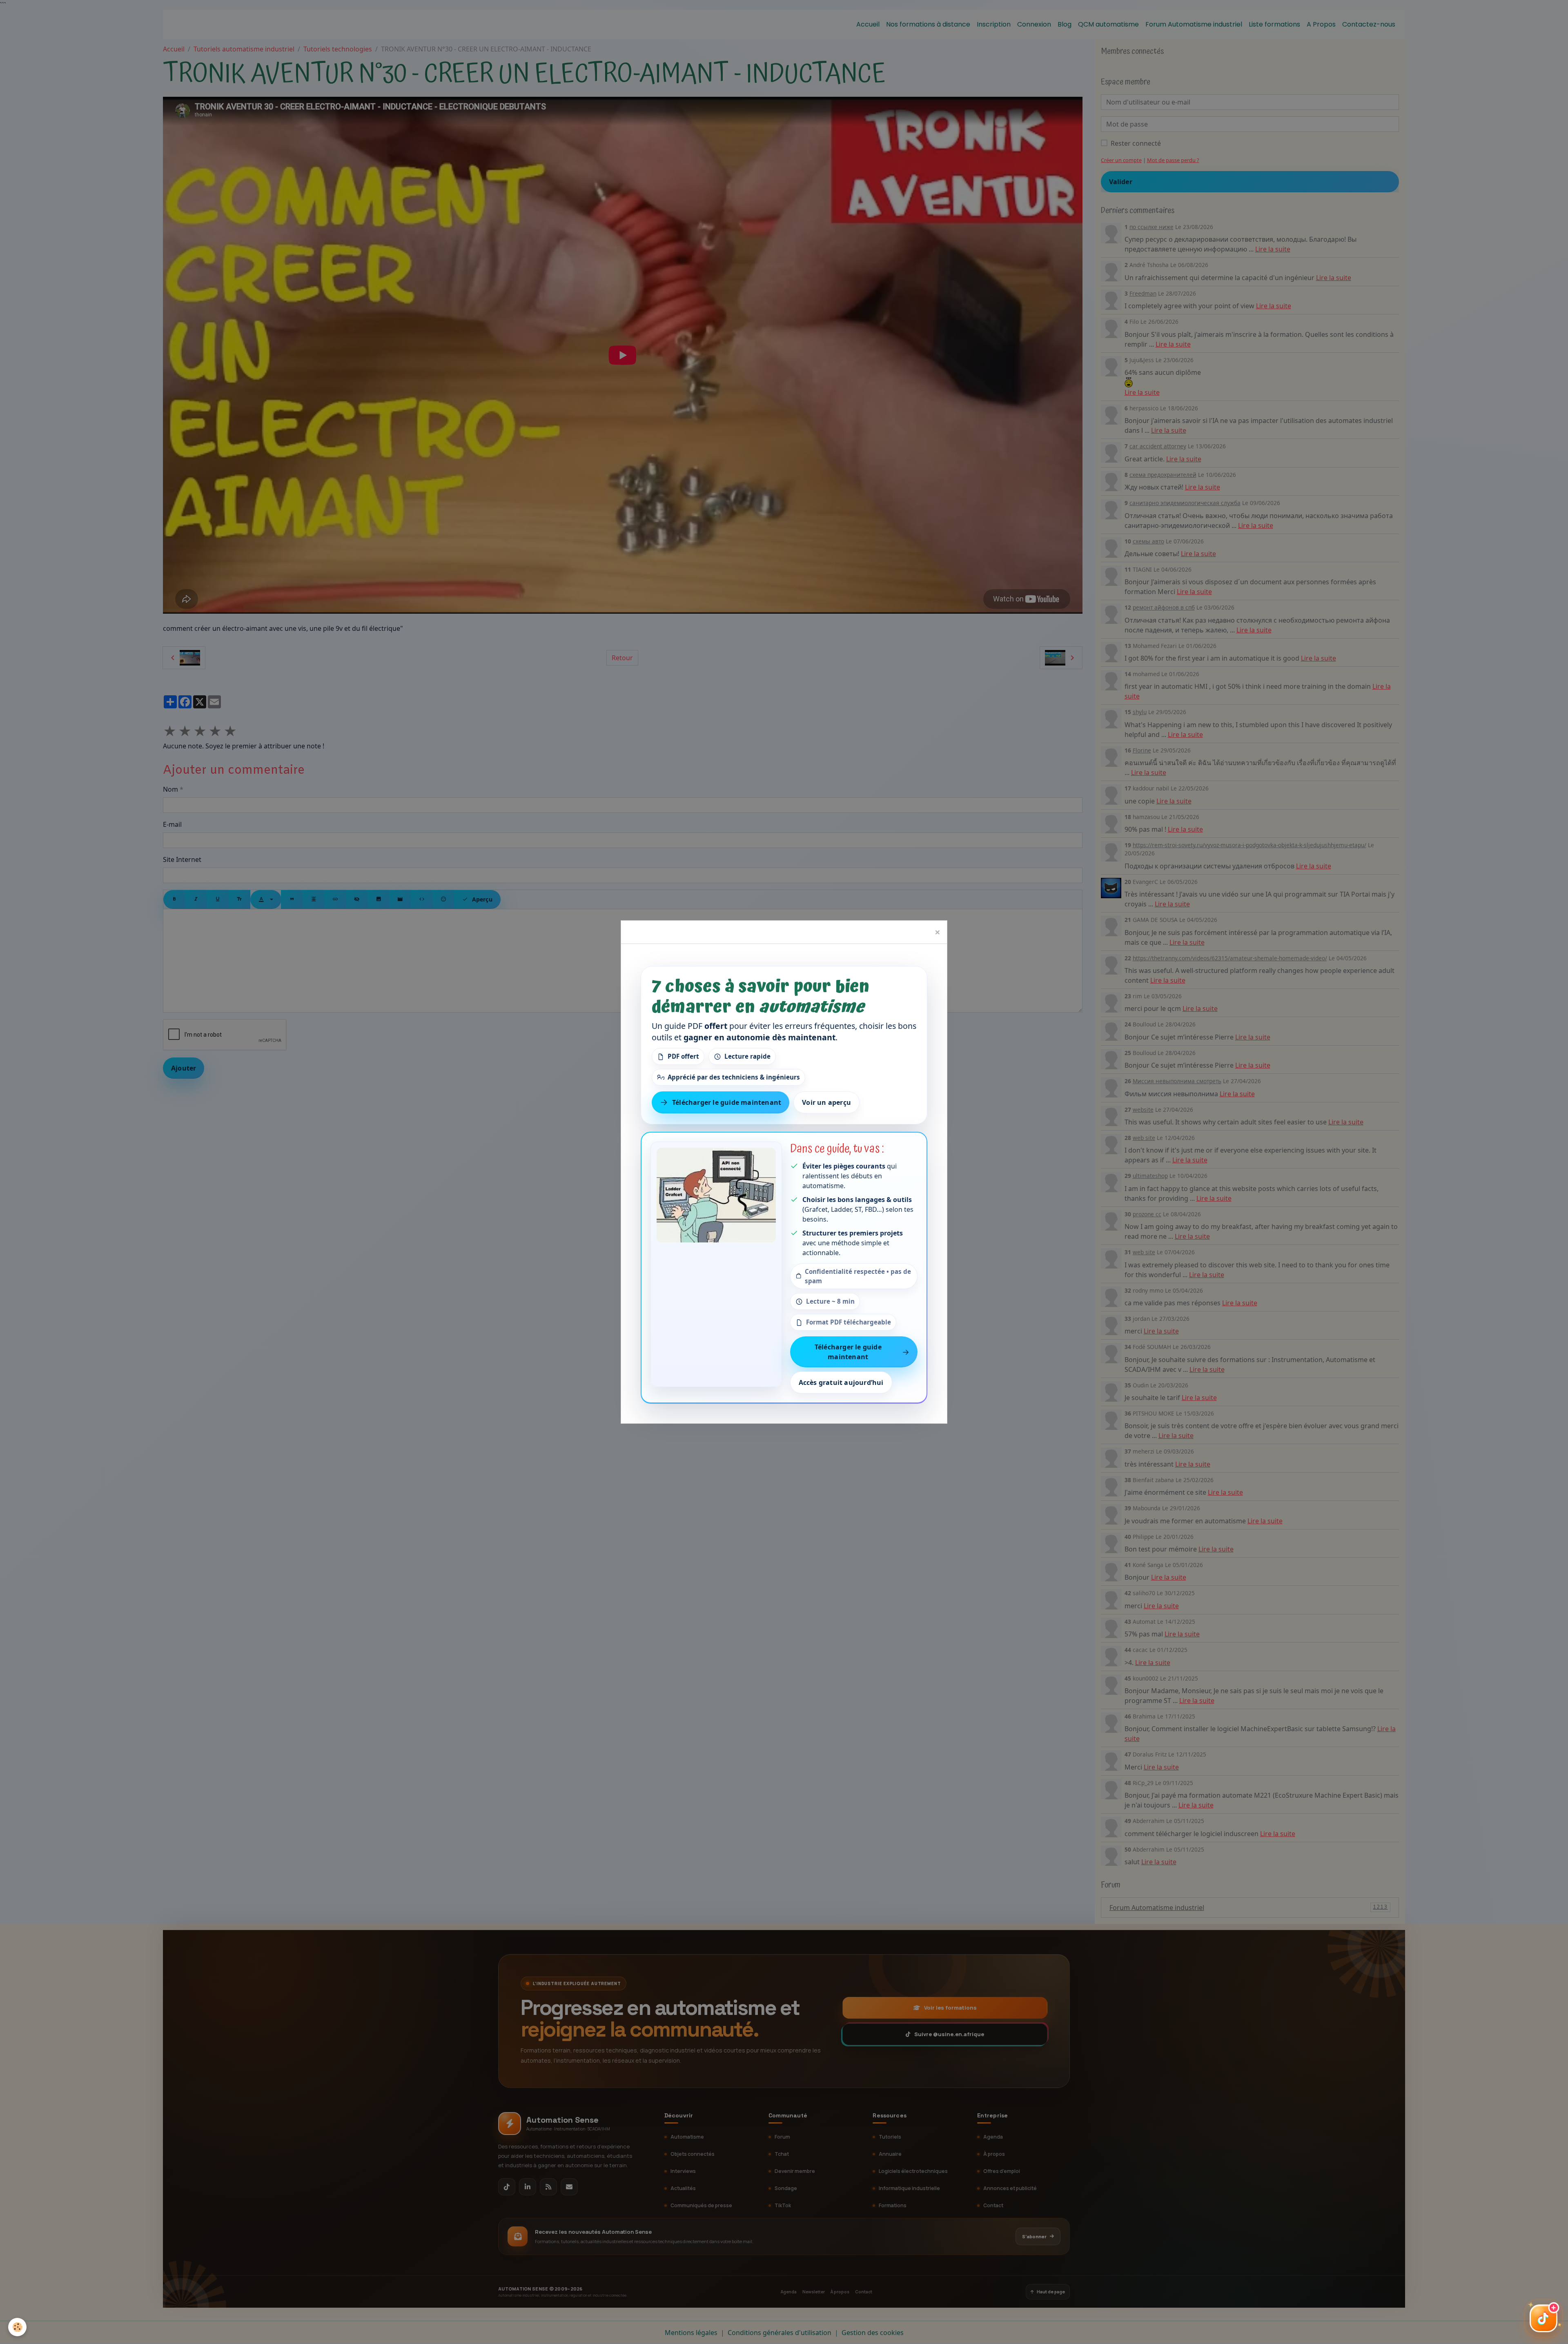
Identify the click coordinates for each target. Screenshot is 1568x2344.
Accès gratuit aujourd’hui (841, 1383)
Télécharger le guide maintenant (727, 1102)
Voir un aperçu (826, 1102)
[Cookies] (17, 2327)
